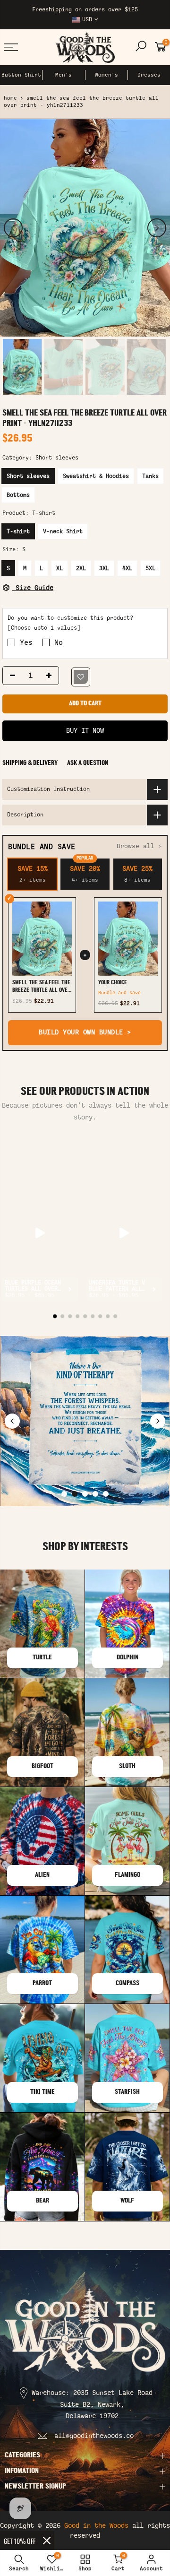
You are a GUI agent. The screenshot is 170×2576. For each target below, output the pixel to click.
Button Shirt (21, 75)
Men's (64, 75)
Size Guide (33, 588)
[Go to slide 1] (64, 1494)
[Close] (47, 2541)
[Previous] (13, 228)
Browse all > (139, 846)
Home (10, 98)
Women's (106, 75)
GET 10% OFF (20, 2541)
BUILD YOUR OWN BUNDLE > (85, 1033)
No (59, 642)
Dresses (149, 75)
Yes (26, 642)
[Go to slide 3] (85, 1494)
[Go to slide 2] (75, 1494)
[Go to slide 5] (106, 1494)
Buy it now (85, 731)
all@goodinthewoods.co (94, 2436)
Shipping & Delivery (30, 763)
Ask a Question (88, 763)
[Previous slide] (12, 1421)
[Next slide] (158, 1421)
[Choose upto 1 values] (44, 628)
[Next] (157, 228)
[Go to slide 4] (95, 1494)
